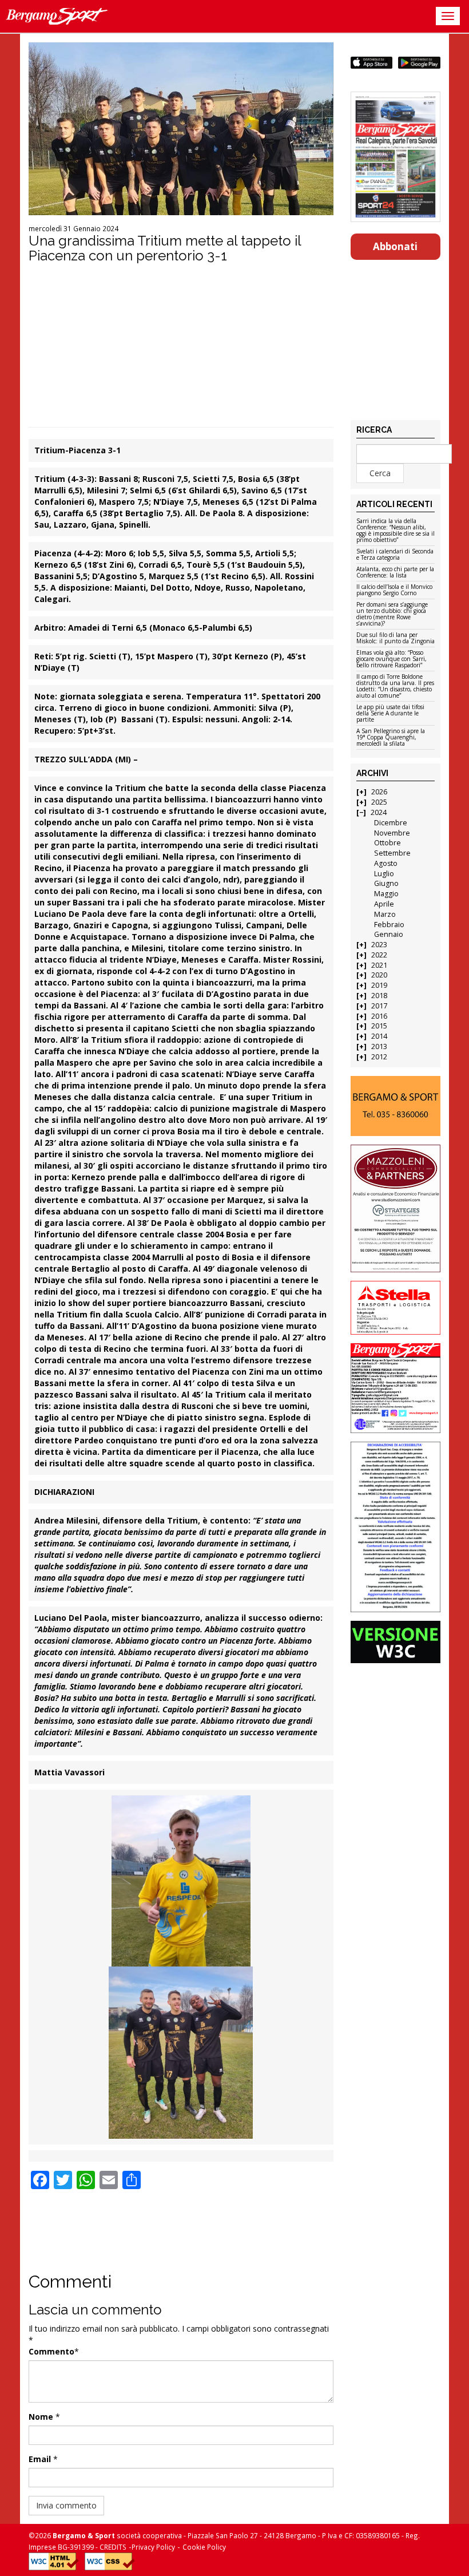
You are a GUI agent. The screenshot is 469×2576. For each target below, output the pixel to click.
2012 (379, 1057)
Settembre (392, 853)
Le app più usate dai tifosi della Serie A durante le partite (390, 714)
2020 (379, 975)
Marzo (385, 914)
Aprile (384, 904)
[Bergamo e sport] (396, 1106)
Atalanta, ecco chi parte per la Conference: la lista (395, 573)
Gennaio (389, 934)
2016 (379, 1016)
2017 (379, 1006)
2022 (379, 955)
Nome (41, 2417)
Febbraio (389, 925)
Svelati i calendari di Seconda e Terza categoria (395, 555)
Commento (51, 2351)
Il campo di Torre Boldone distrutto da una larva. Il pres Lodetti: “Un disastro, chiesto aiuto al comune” (395, 686)
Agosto (386, 863)
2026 (379, 792)
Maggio (386, 894)
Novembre (392, 833)
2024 (379, 812)
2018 (379, 996)
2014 (379, 1036)
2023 (379, 945)
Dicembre (391, 823)
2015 (379, 1026)
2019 (379, 985)
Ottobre (387, 843)
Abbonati (395, 246)
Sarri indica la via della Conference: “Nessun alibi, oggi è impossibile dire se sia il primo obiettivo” (396, 531)
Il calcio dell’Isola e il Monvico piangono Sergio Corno (394, 590)
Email (40, 2459)
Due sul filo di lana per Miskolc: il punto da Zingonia (396, 638)
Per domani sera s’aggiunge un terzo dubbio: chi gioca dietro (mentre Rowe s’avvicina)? (392, 614)
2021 (379, 965)
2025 (379, 802)
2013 (379, 1046)
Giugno (386, 883)
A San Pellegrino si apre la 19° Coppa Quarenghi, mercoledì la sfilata (391, 738)
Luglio (384, 874)
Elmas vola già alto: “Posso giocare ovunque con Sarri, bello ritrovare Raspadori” (392, 659)
